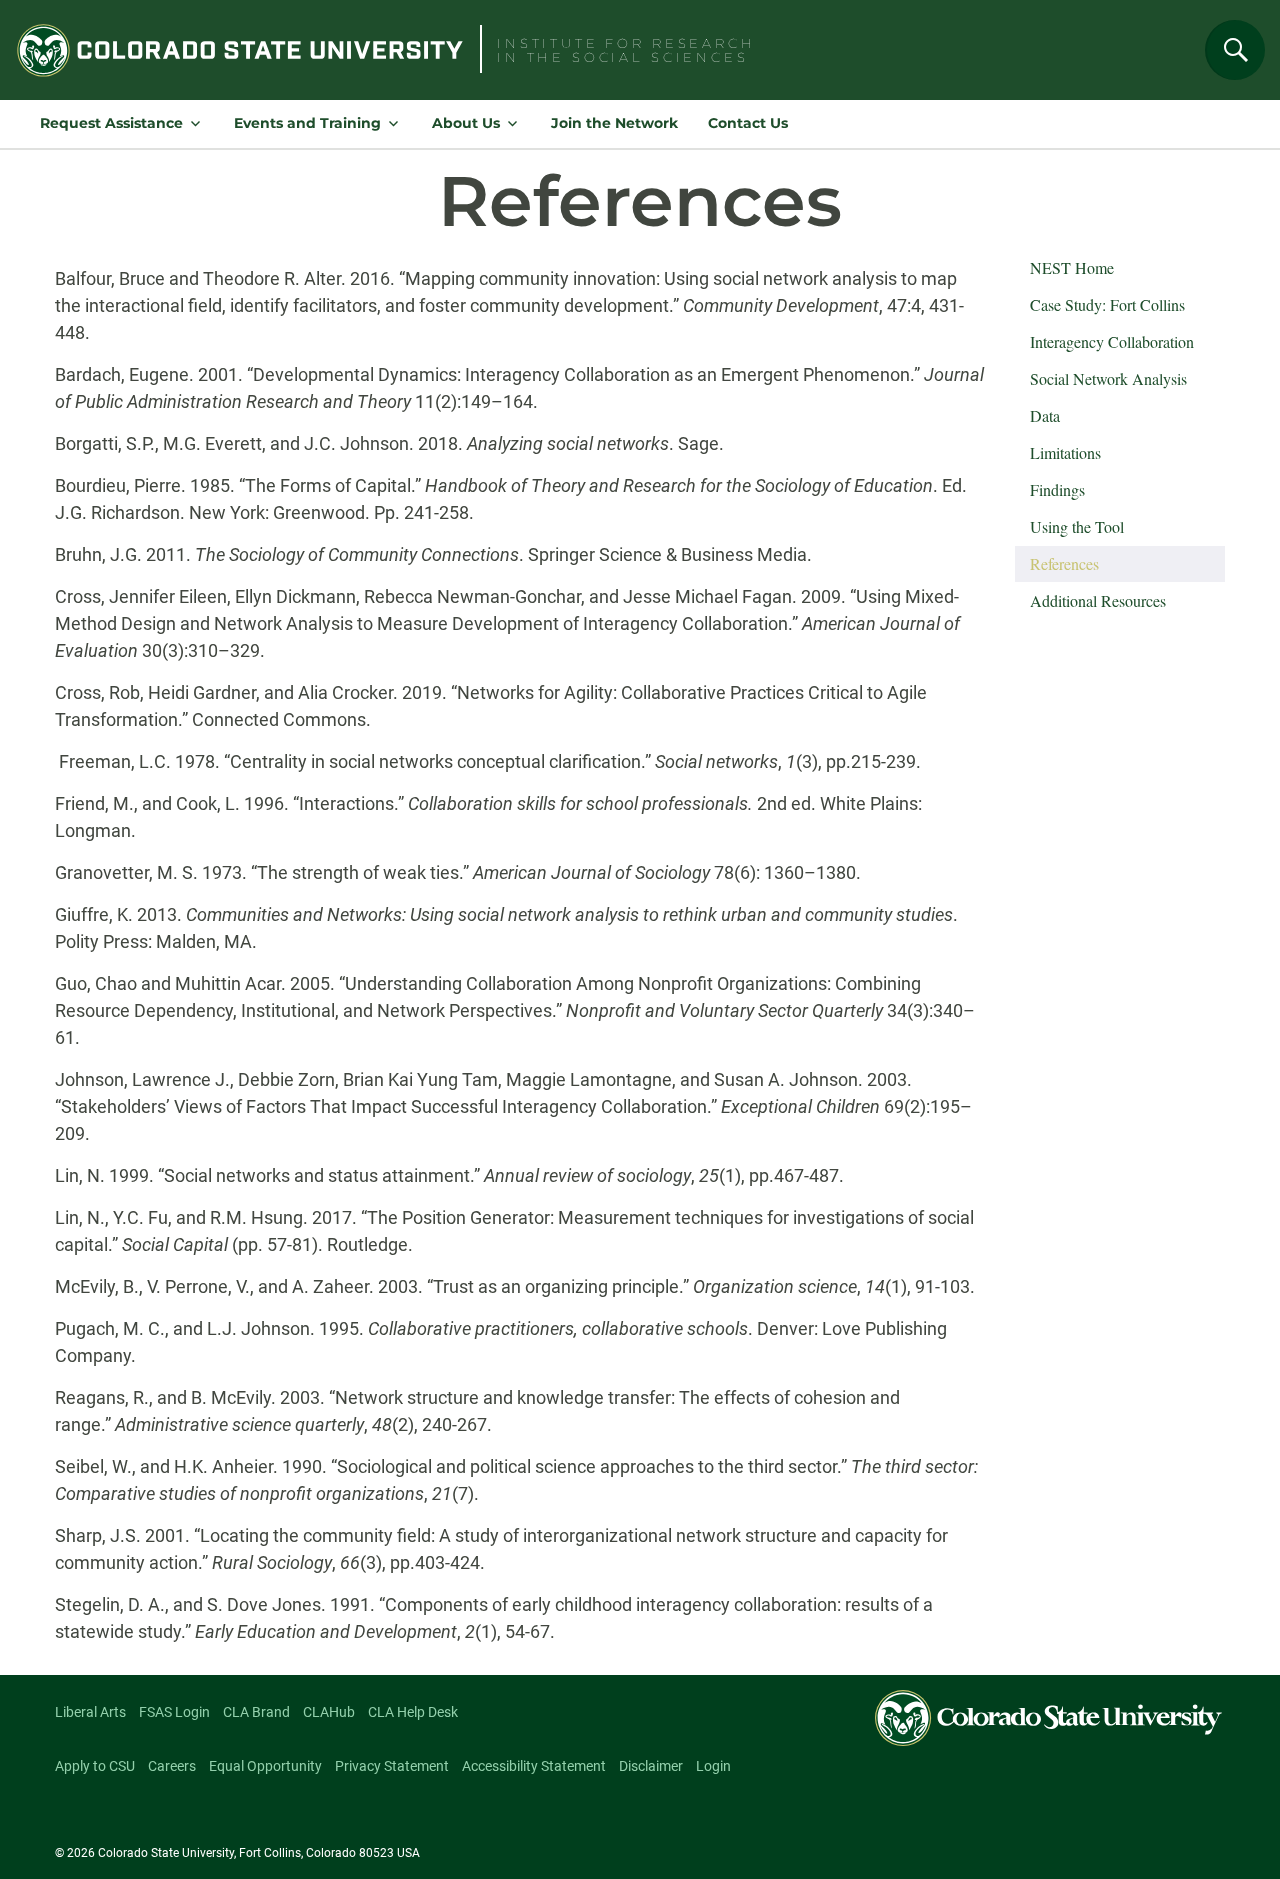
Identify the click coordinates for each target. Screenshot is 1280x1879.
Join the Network (614, 123)
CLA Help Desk (413, 1712)
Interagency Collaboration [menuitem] (1112, 341)
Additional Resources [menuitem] (1098, 600)
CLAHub (329, 1712)
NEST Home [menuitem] (1072, 267)
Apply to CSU (95, 1766)
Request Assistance (111, 123)
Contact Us (748, 123)
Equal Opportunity (265, 1766)
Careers (172, 1766)
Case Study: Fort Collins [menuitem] (1107, 304)
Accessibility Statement (534, 1766)
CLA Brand (256, 1712)
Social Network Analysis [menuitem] (1108, 378)
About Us (466, 123)
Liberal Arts (90, 1712)
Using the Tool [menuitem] (1077, 526)
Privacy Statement (392, 1766)
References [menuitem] (1064, 563)
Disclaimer (651, 1766)
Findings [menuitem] (1057, 489)
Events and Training (307, 123)
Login (713, 1766)
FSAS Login (174, 1712)
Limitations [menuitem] (1065, 452)
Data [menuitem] (1045, 415)
